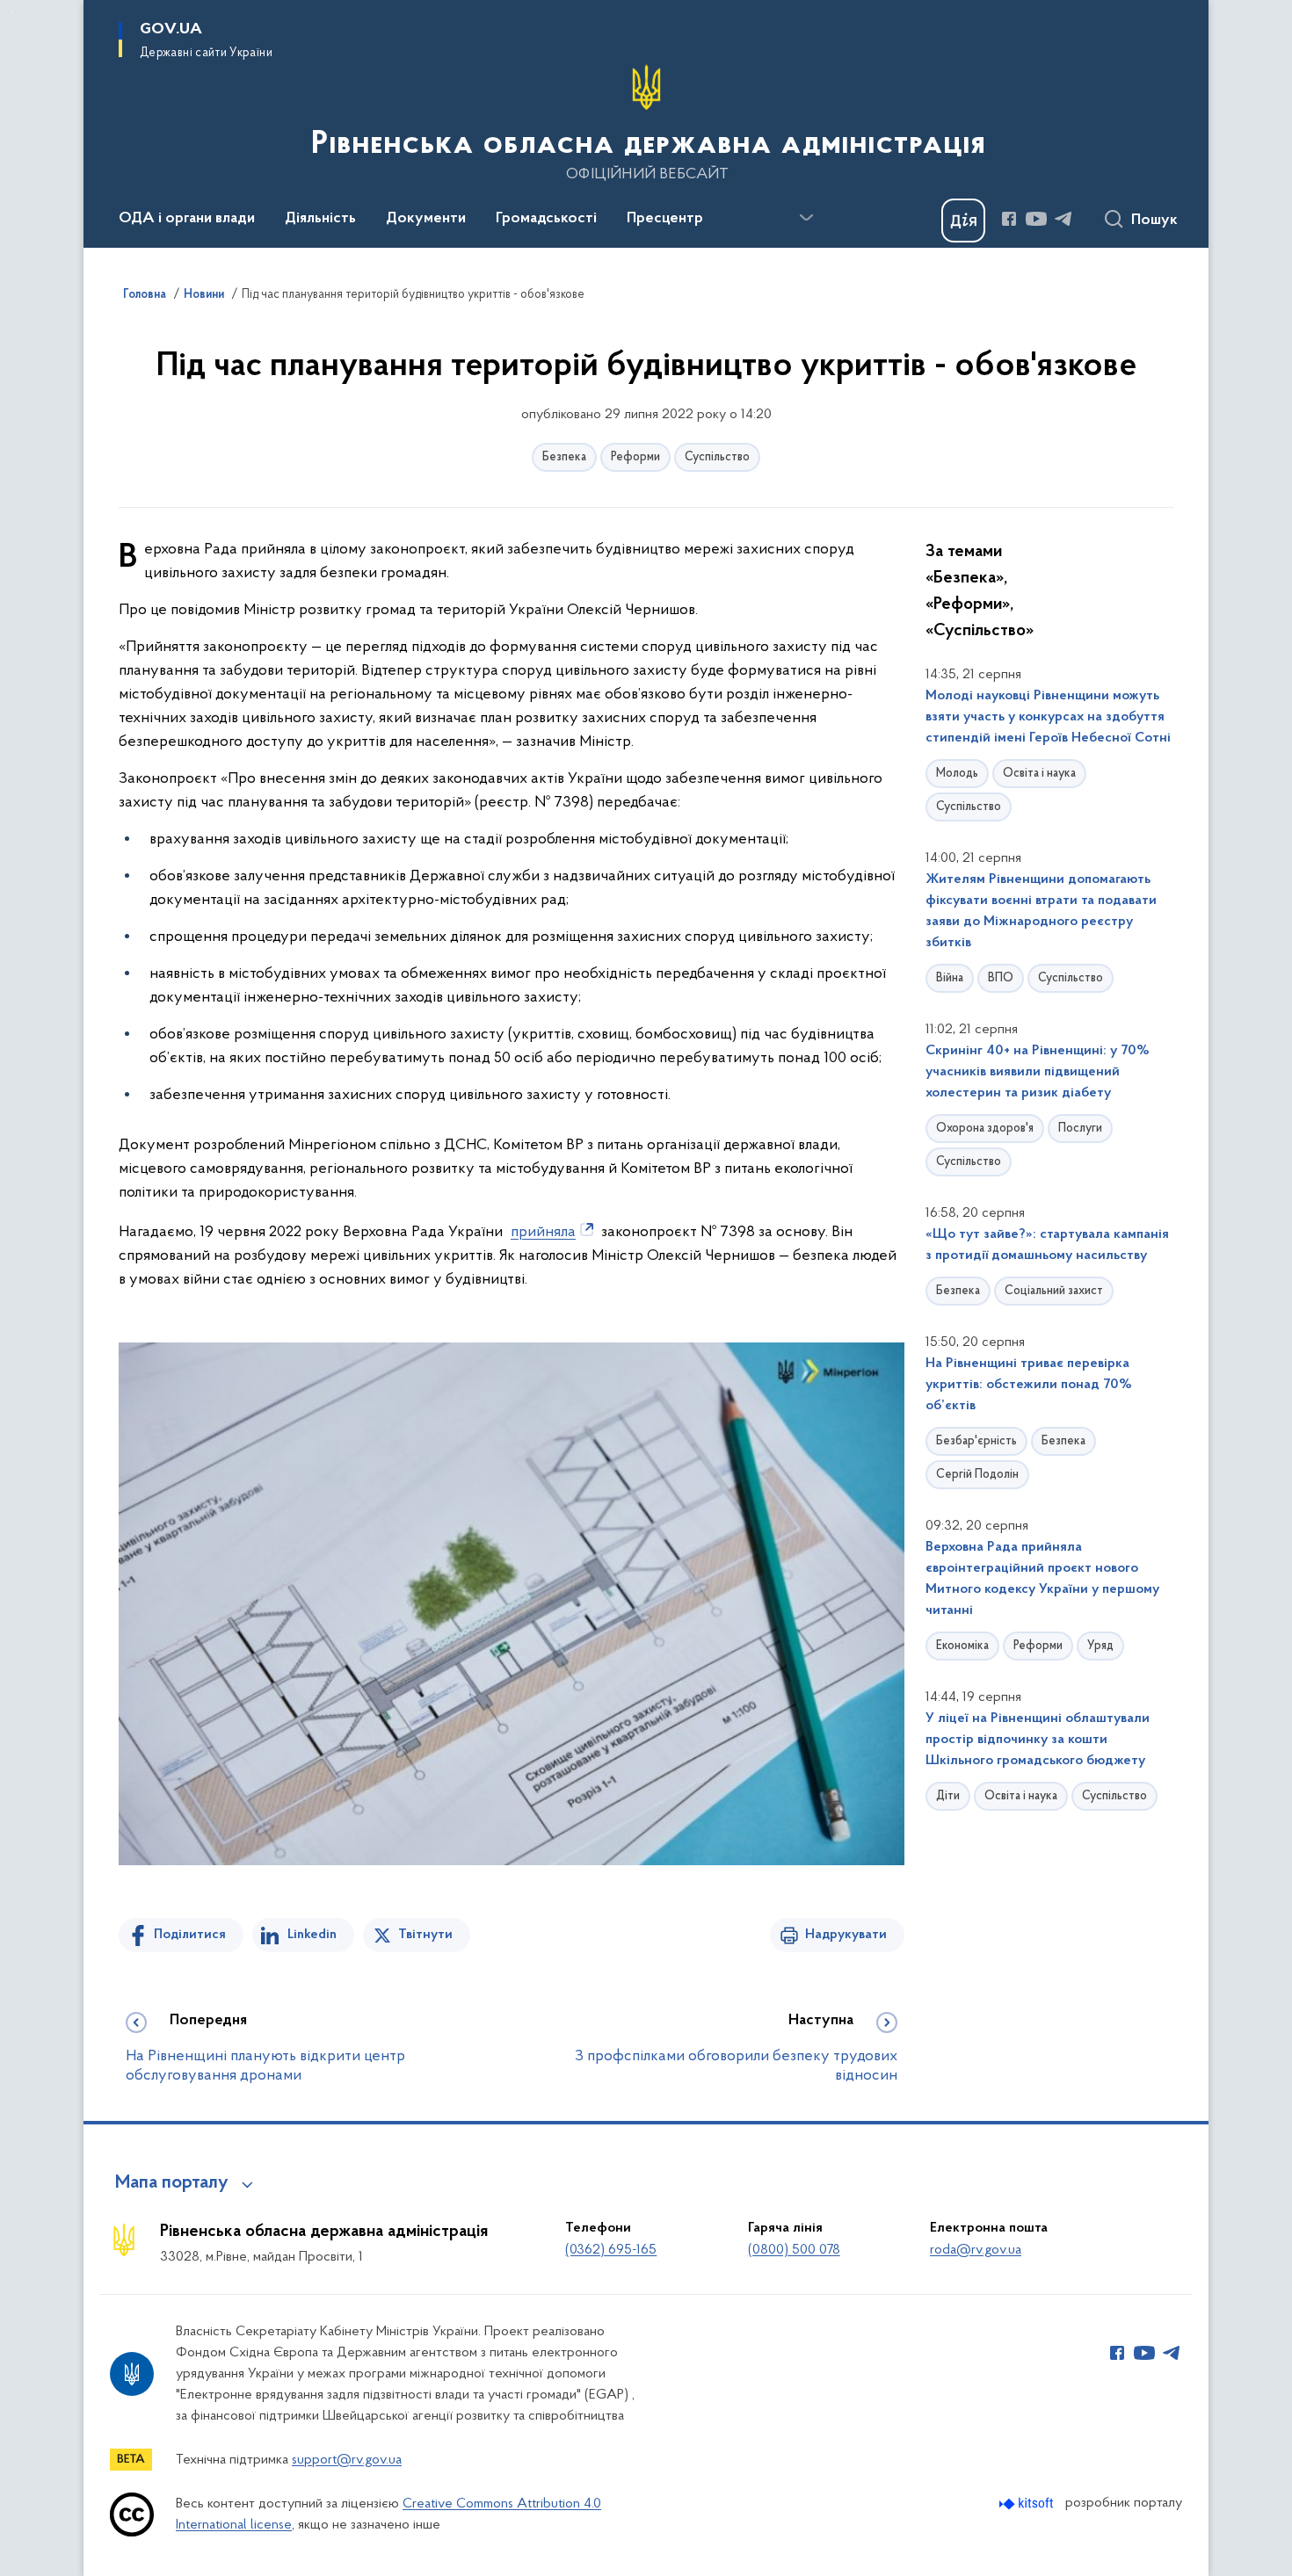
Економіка (962, 1646)
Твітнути (425, 1935)
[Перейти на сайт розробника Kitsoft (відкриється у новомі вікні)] (1028, 2504)
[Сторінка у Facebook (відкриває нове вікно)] (1009, 219)
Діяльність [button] (320, 219)
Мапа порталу (172, 2183)
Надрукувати (846, 1935)
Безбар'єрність (976, 1441)
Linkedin (312, 1935)
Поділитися (190, 1935)
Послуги (1080, 1129)
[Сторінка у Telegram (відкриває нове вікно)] (1063, 219)
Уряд (1100, 1646)
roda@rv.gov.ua (976, 2250)
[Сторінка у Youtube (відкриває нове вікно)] (1036, 219)
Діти (948, 1796)
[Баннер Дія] (963, 221)
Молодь (957, 774)
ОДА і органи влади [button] (187, 219)
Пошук (1154, 221)
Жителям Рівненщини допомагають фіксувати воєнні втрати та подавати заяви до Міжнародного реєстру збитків (1041, 911)
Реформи (635, 457)
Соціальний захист (1054, 1291)
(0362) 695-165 (611, 2250)
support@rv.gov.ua (347, 2460)
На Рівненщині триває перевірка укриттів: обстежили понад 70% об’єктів (1029, 1385)
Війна (950, 978)
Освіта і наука (1039, 774)
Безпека (564, 457)
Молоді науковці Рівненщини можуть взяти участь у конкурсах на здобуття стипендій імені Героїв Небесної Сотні (1048, 717)
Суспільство (717, 457)
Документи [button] (426, 219)
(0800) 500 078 (794, 2250)
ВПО (1001, 978)
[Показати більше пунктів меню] (806, 218)
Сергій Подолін (977, 1475)
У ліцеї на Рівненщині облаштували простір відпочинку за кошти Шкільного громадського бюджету (1038, 1740)
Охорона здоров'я (985, 1129)
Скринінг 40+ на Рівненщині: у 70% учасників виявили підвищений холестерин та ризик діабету (1038, 1072)
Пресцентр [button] (665, 219)
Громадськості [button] (546, 219)
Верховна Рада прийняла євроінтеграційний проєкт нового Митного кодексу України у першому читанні (1042, 1579)
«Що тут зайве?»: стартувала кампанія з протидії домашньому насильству (1047, 1245)
